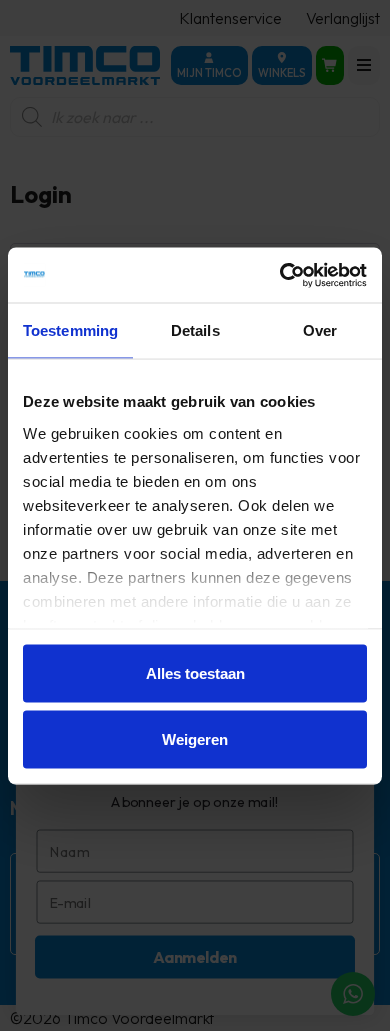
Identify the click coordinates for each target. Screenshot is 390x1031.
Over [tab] (320, 330)
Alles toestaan (195, 673)
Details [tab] (195, 330)
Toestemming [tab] (70, 330)
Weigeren (195, 738)
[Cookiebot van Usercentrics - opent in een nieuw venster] (280, 275)
